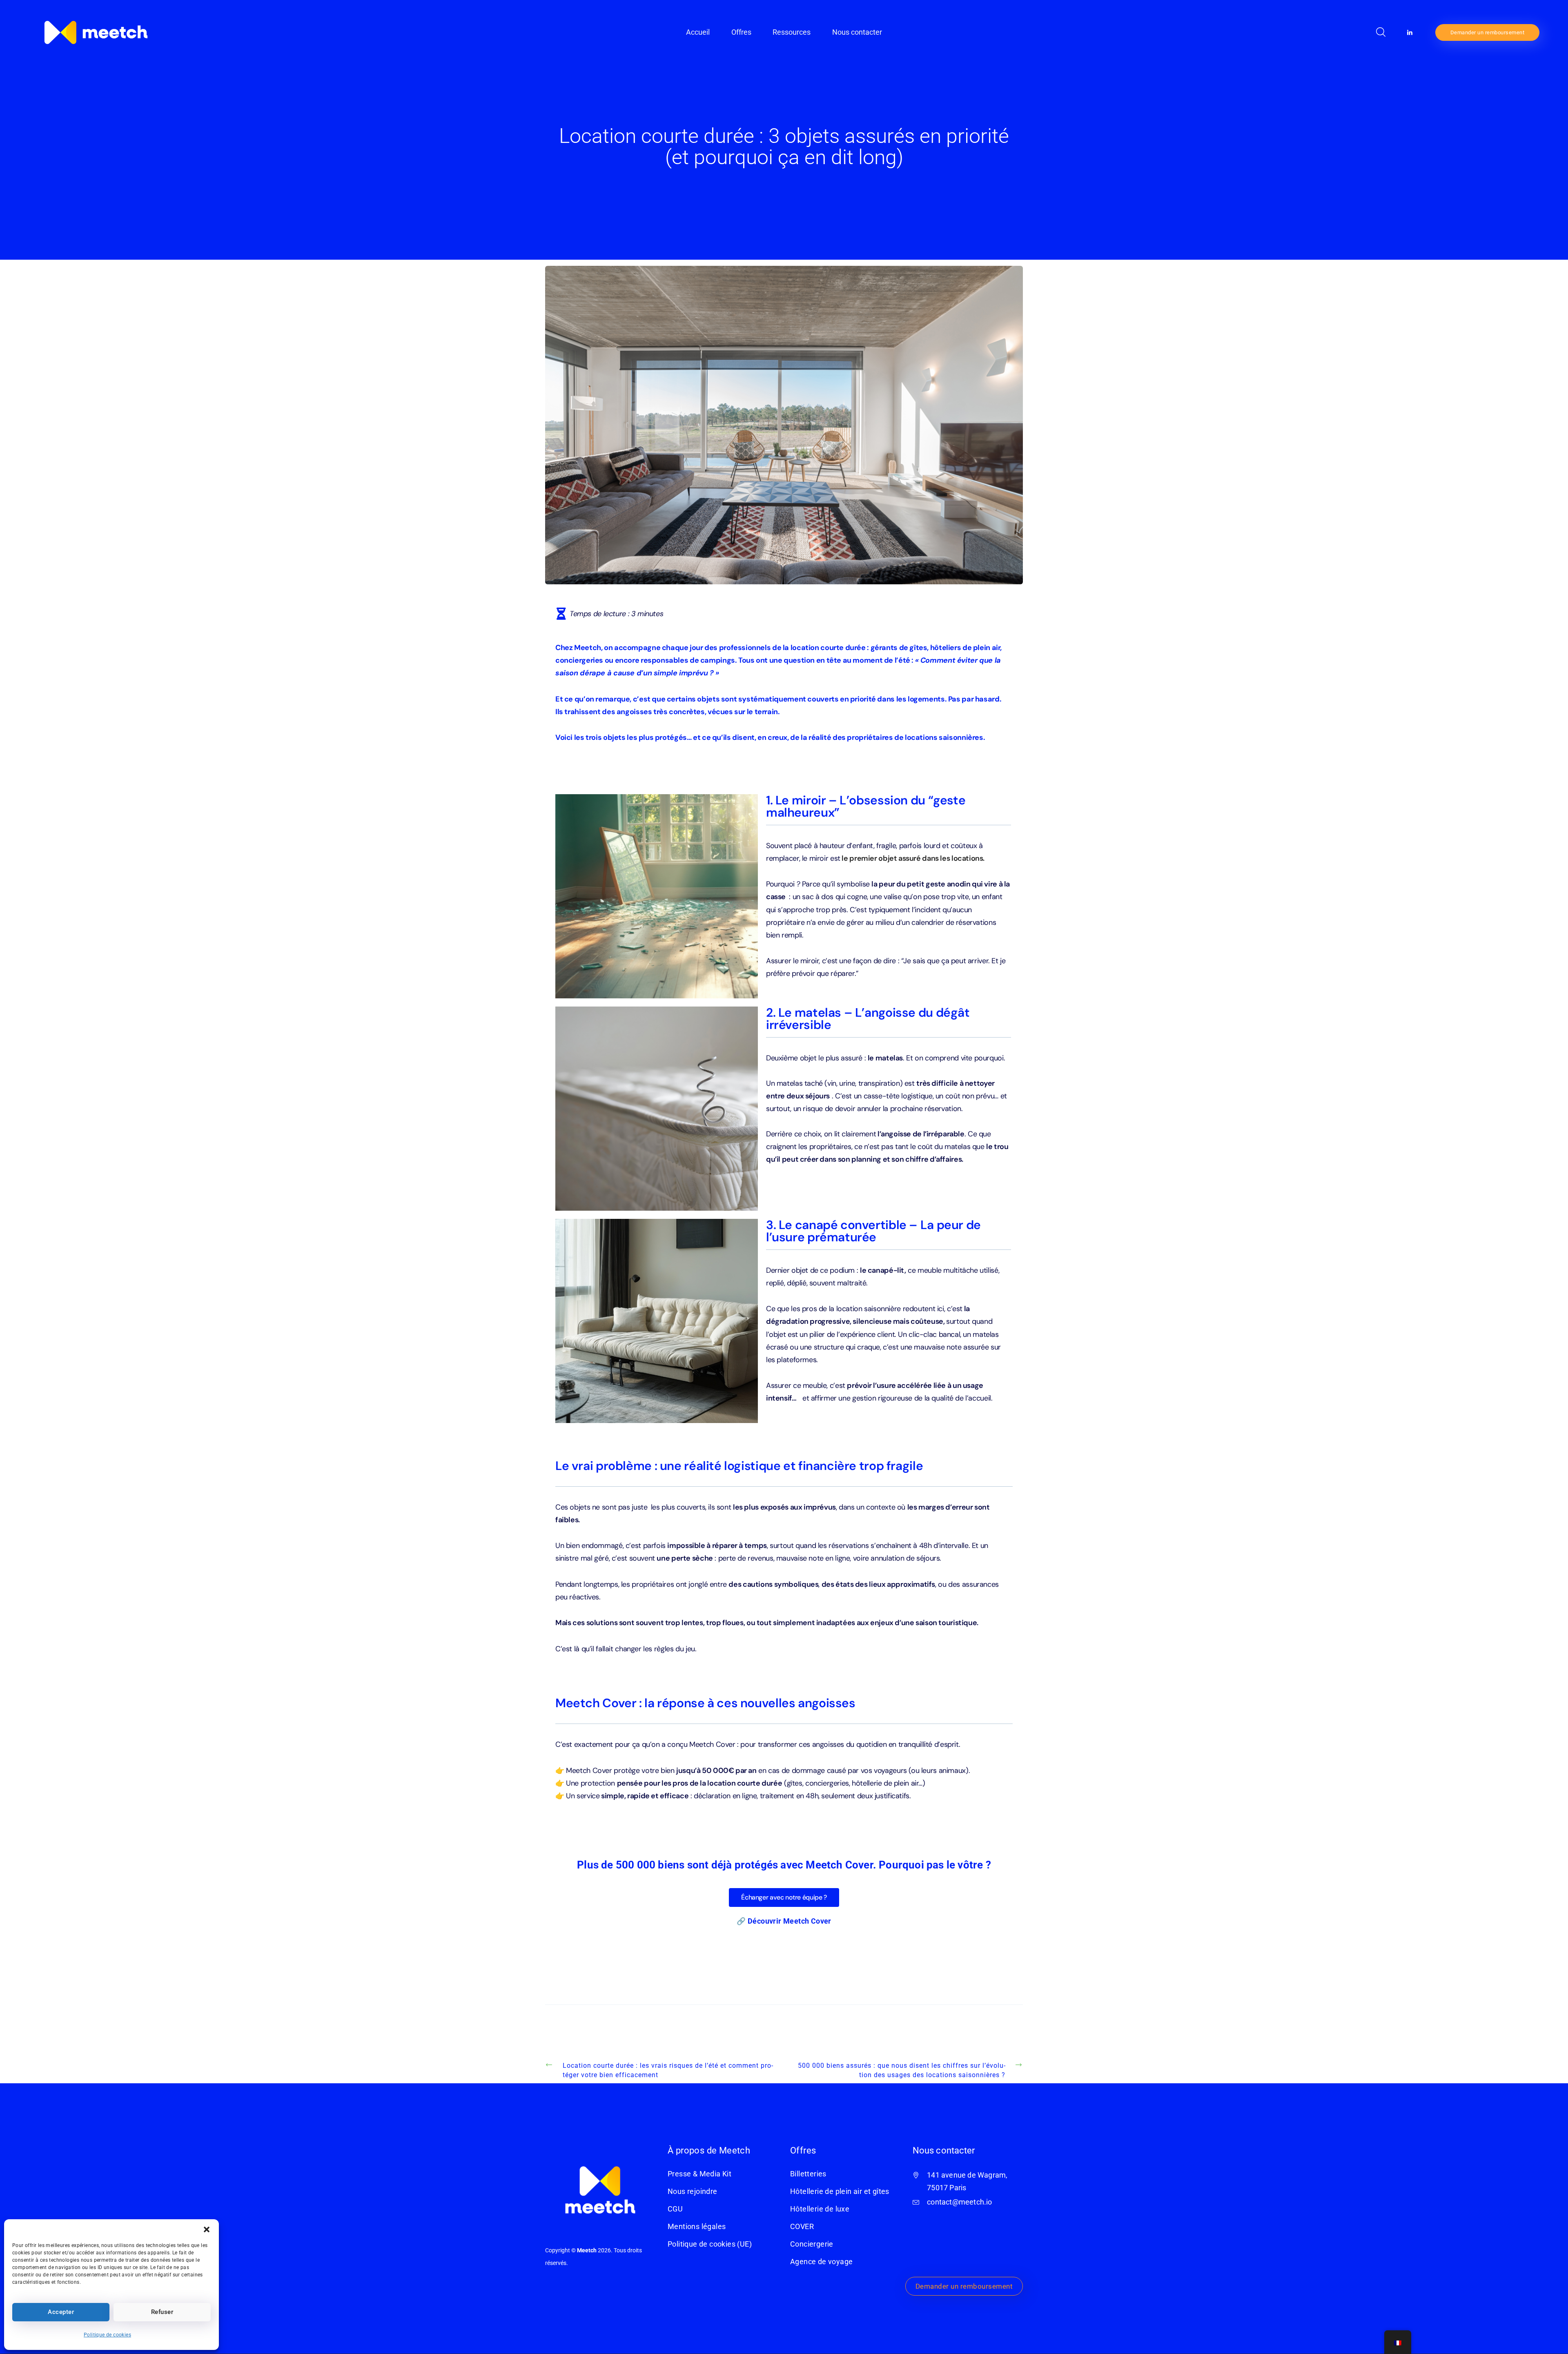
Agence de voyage (821, 2262)
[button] (207, 2229)
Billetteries (808, 2174)
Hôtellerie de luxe (820, 2209)
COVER (802, 2227)
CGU (675, 2209)
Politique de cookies (107, 2335)
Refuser (162, 2312)
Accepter (61, 2312)
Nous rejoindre (693, 2191)
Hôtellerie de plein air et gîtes (840, 2191)
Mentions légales (697, 2227)
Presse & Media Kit (699, 2174)
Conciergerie (812, 2244)
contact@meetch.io (959, 2202)
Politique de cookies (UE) (710, 2244)
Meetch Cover (807, 1921)
